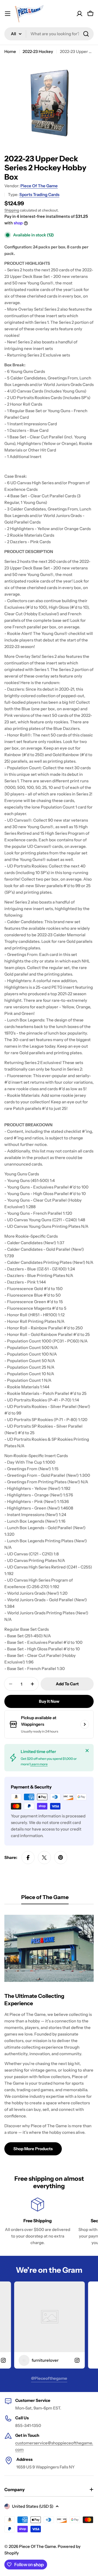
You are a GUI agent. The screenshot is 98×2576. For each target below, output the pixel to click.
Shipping (12, 210)
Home (10, 51)
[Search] (86, 34)
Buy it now (49, 1701)
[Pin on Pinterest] (61, 1858)
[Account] (79, 14)
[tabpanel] (49, 2033)
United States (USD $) (33, 2506)
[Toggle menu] (8, 14)
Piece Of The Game (39, 186)
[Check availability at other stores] (85, 1724)
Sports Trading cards (39, 194)
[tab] (45, 1899)
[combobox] (49, 34)
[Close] (87, 1751)
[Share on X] (44, 1858)
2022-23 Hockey (38, 51)
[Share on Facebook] (28, 1858)
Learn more (39, 1764)
